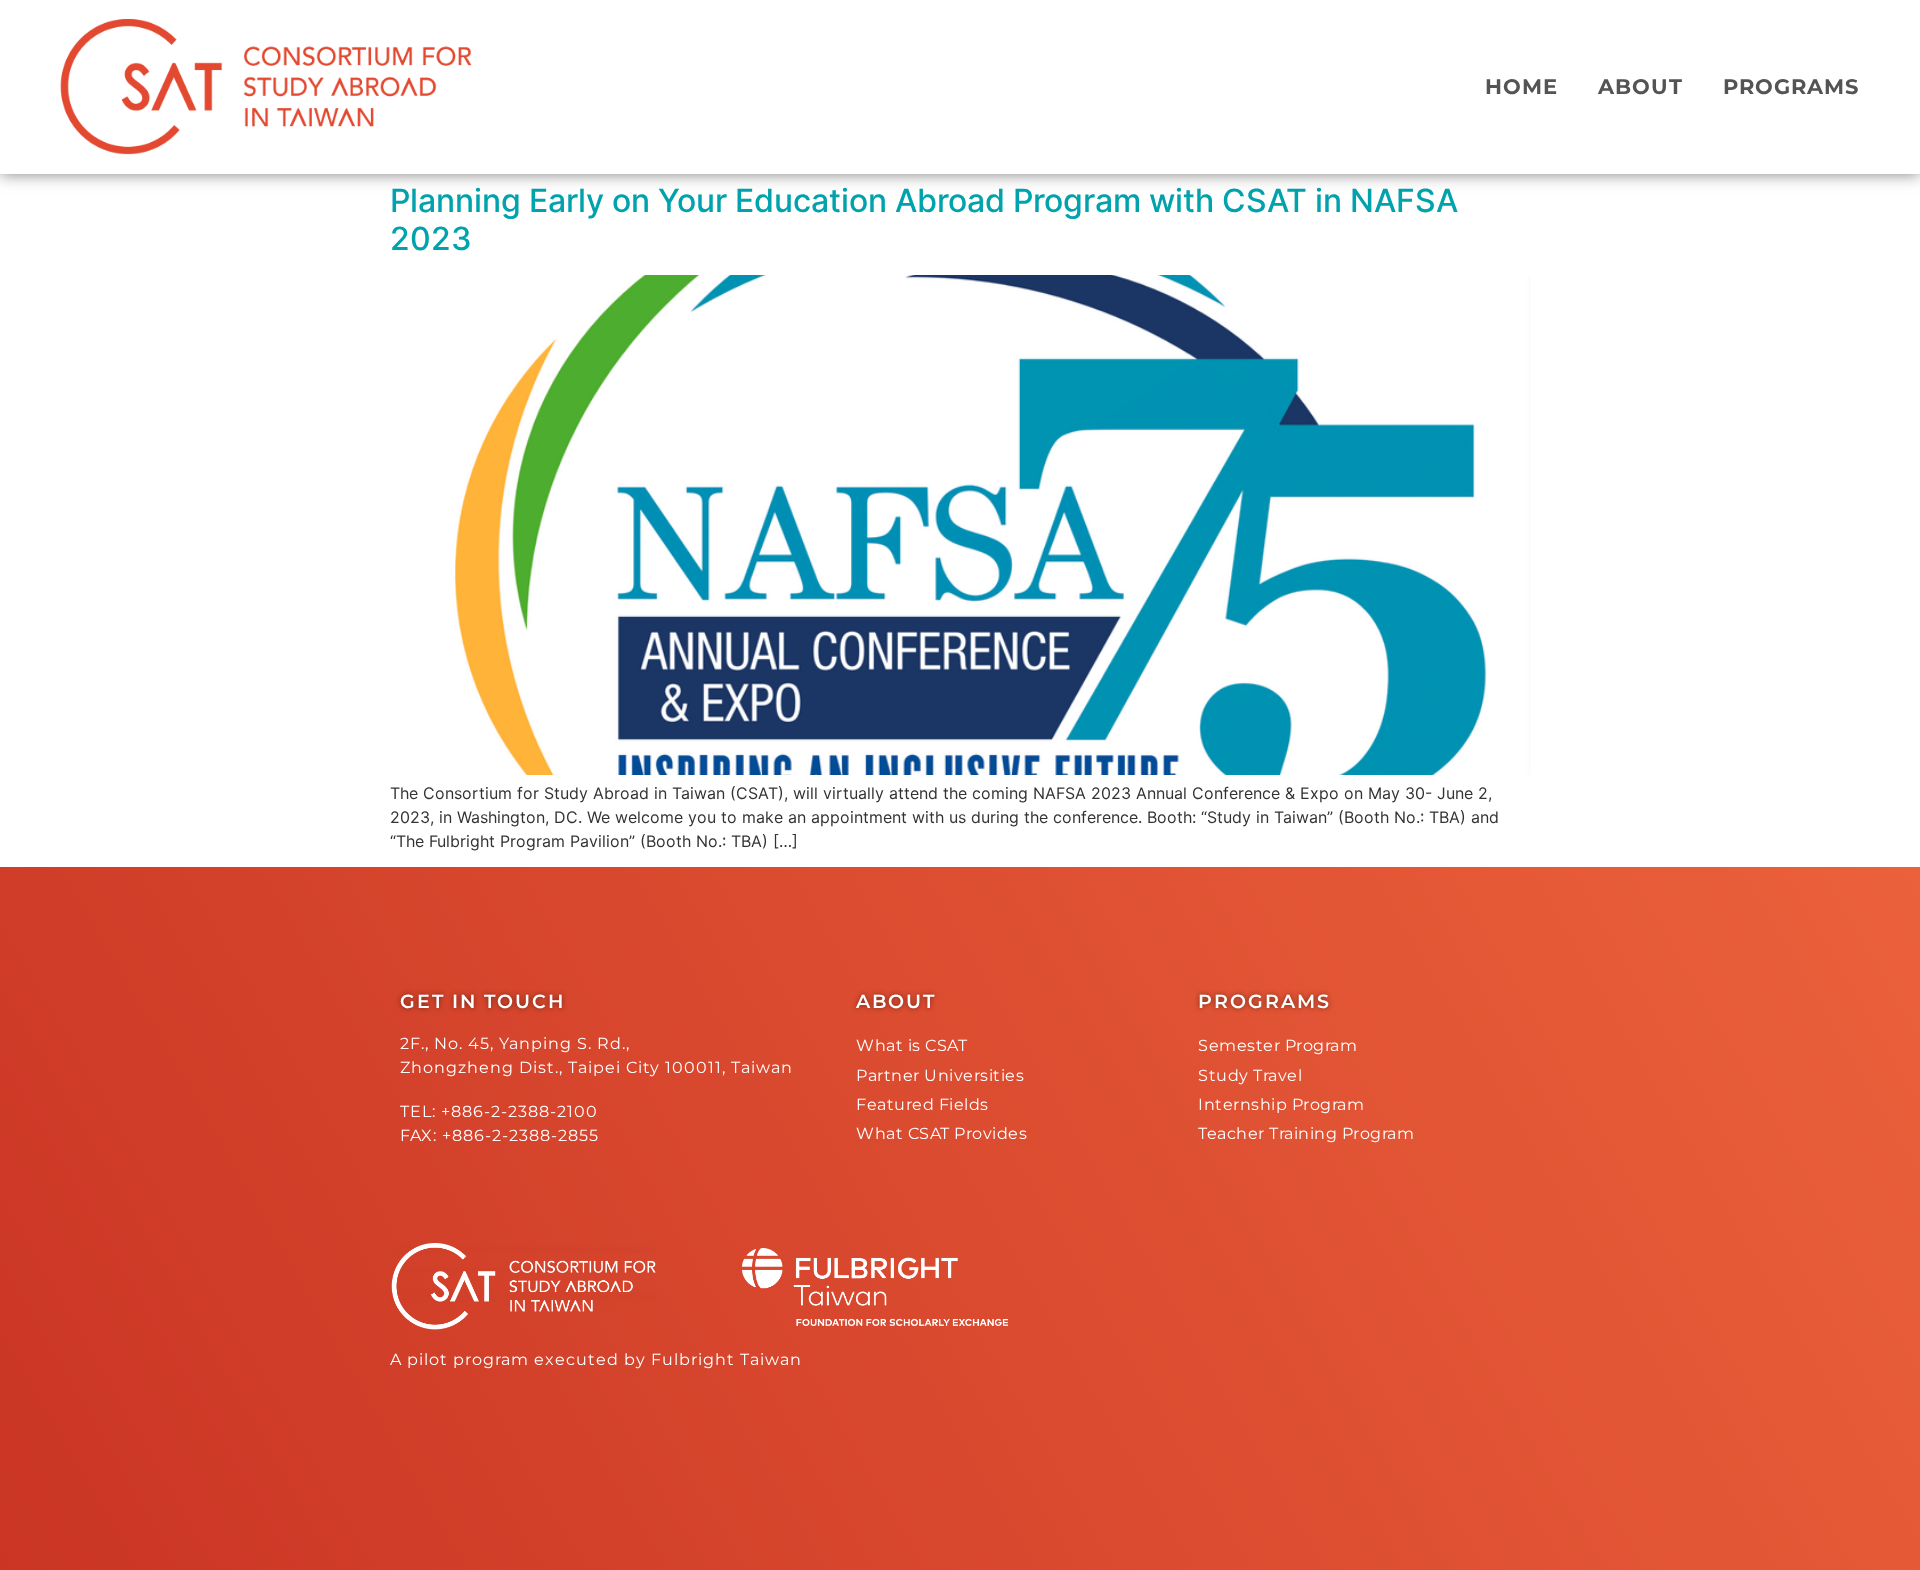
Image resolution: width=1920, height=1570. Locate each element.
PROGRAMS (1791, 86)
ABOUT (1640, 86)
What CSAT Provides (941, 1133)
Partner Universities (940, 1075)
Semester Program (1277, 1045)
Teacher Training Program (1306, 1133)
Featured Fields (922, 1104)
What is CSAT (911, 1045)
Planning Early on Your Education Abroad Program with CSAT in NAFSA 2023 (924, 219)
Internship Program (1281, 1104)
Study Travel (1250, 1075)
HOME (1521, 86)
